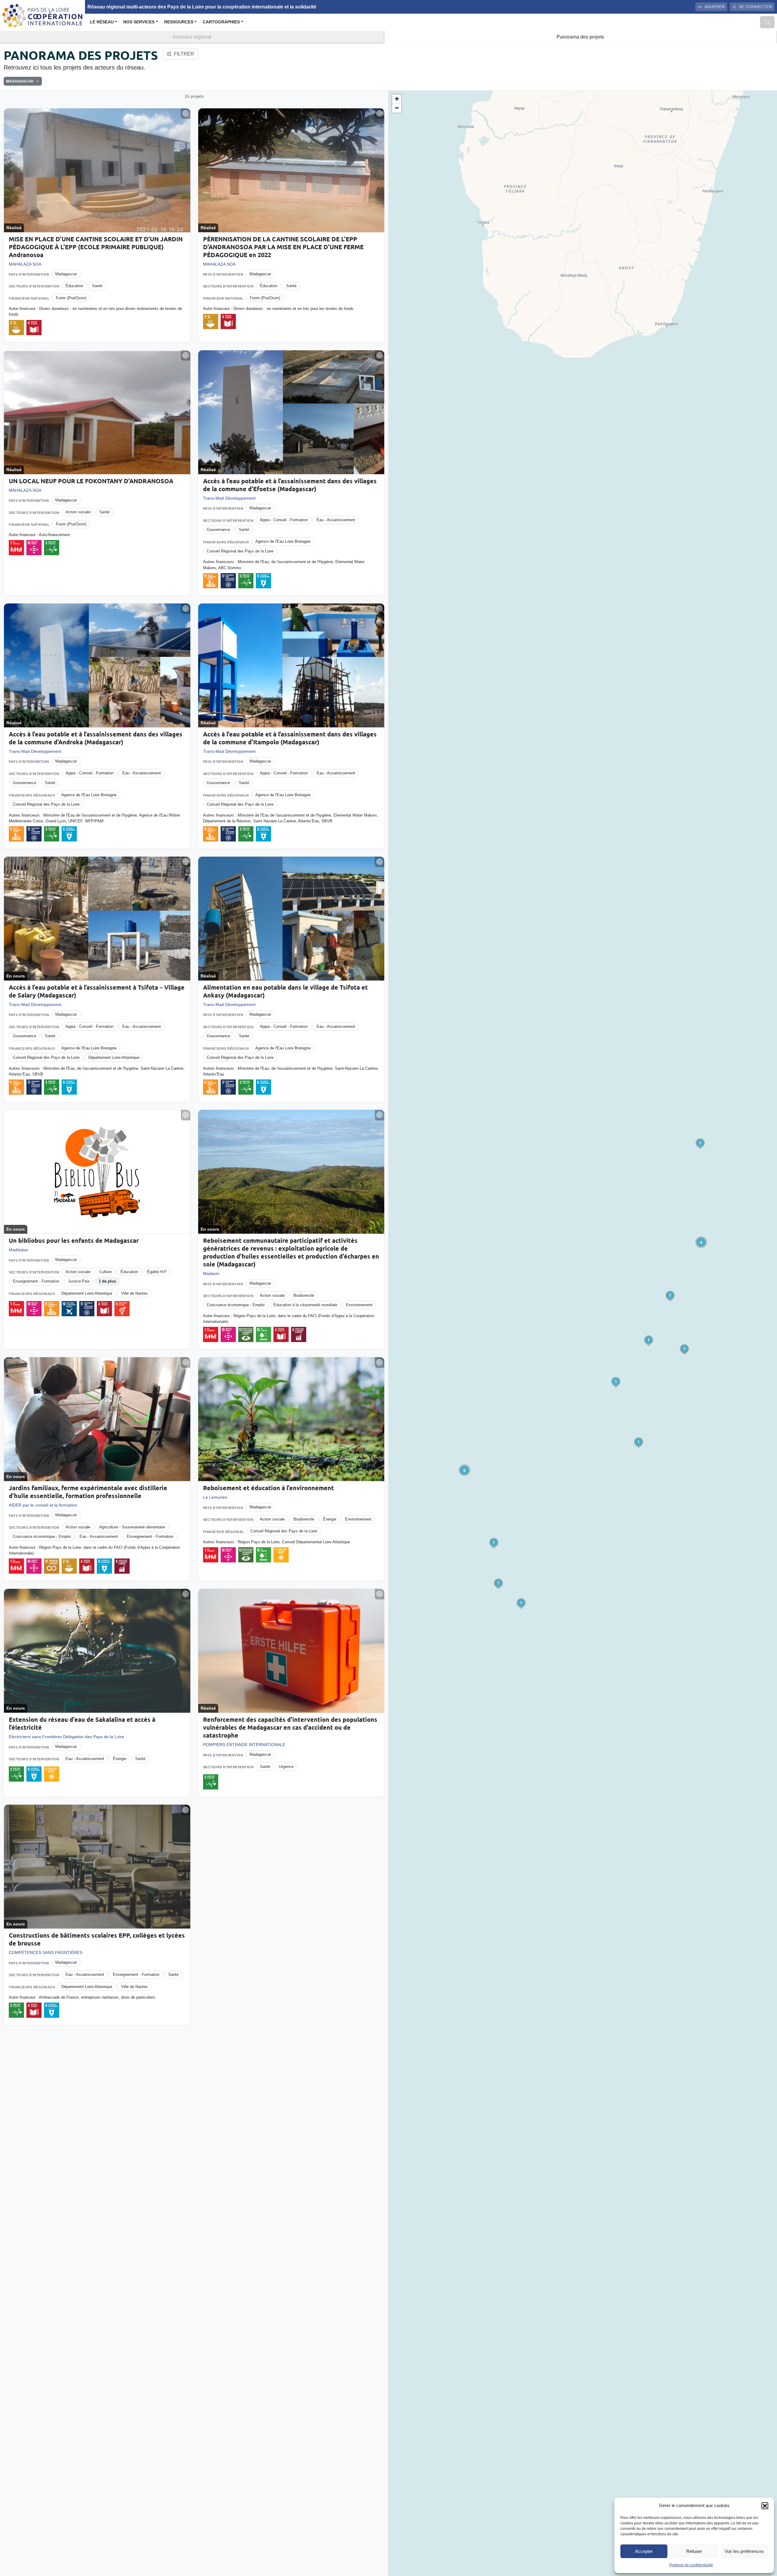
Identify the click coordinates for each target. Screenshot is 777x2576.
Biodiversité (304, 1295)
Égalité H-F (157, 1272)
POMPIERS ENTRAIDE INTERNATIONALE (244, 1745)
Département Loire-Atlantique (114, 1057)
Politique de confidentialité (691, 2565)
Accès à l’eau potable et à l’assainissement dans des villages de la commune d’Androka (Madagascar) (96, 738)
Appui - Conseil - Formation (284, 520)
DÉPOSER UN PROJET (743, 54)
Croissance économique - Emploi (236, 1305)
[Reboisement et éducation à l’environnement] (291, 1419)
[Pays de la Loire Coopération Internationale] (42, 15)
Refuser (694, 2551)
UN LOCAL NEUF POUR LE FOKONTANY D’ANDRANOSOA (91, 481)
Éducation (74, 286)
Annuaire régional (192, 37)
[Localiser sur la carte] (186, 114)
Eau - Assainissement (336, 520)
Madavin (211, 1273)
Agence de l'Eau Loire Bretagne (283, 541)
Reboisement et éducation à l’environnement (268, 1488)
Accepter (644, 2551)
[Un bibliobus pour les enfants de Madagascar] (97, 1172)
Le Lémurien (215, 1497)
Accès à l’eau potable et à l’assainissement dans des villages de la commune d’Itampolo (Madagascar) (290, 738)
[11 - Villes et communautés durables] (211, 581)
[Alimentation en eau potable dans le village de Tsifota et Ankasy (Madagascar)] (291, 919)
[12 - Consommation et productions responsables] (52, 1566)
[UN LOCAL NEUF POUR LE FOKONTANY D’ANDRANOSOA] (97, 412)
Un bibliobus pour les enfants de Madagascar (74, 1240)
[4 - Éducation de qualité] (34, 328)
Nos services (139, 22)
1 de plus (107, 1281)
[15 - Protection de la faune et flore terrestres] (263, 1334)
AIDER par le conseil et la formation (43, 1505)
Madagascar (66, 274)
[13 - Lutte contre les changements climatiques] (246, 1334)
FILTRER (184, 54)
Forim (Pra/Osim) (71, 298)
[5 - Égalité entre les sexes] (122, 1309)
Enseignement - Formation (36, 1281)
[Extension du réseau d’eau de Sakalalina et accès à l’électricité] (97, 1651)
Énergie (330, 1519)
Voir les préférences (744, 2551)
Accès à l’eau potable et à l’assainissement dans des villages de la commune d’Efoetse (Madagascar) (290, 485)
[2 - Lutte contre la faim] (16, 328)
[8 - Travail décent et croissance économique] (299, 1334)
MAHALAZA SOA (25, 264)
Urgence (286, 1767)
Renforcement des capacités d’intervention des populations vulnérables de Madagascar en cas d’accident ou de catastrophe (290, 1727)
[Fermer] (36, 81)
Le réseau (102, 22)
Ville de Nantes (134, 1293)
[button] (765, 2506)
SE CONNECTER (755, 7)
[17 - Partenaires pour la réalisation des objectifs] (228, 581)
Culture (105, 1272)
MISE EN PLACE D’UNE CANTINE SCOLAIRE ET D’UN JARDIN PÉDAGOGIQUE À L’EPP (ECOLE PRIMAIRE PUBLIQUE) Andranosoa (96, 247)
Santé (97, 286)
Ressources (179, 22)
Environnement (359, 1305)
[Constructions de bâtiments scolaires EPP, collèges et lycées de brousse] (97, 1867)
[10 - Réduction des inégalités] (34, 548)
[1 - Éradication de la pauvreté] (16, 548)
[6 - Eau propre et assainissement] (263, 581)
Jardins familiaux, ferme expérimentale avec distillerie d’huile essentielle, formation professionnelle (88, 1492)
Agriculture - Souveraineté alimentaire (132, 1527)
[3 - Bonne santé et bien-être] (52, 548)
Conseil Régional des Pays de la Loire (240, 551)
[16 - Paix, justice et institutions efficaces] (69, 1309)
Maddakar (19, 1250)
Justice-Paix (79, 1281)
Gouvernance (218, 530)
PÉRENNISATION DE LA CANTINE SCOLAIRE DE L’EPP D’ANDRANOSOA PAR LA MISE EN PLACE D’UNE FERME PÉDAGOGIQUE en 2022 (283, 247)
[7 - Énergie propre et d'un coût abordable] (281, 1555)
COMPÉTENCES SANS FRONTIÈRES (46, 1952)
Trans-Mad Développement (229, 498)
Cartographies (221, 22)
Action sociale (78, 512)
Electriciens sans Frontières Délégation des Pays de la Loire (66, 1737)
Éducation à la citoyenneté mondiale (305, 1305)
